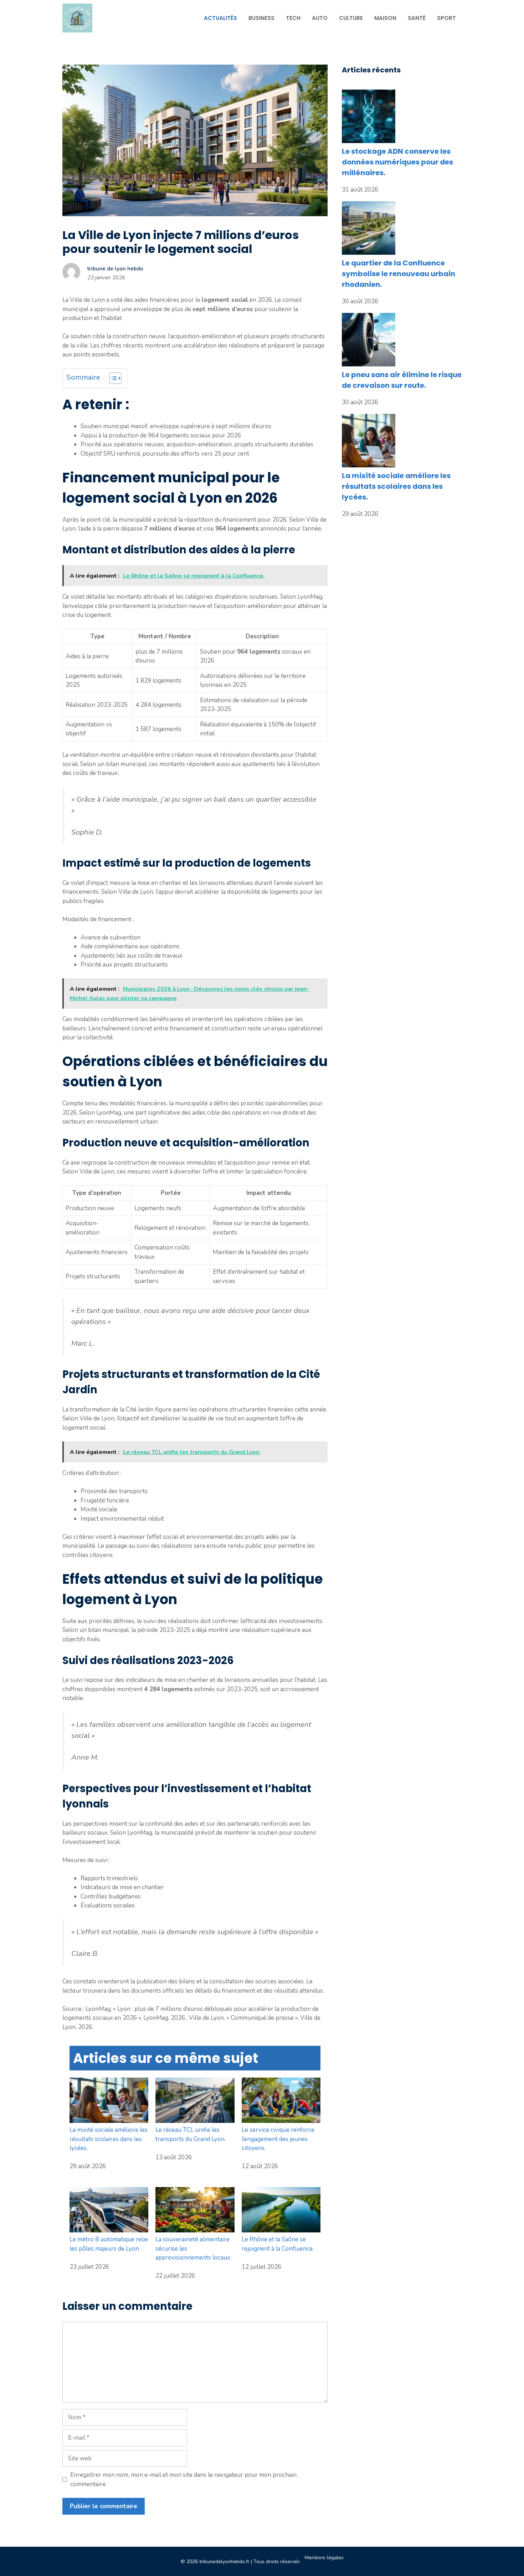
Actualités (220, 18)
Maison (385, 18)
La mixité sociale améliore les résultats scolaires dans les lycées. (109, 2139)
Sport (446, 18)
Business (261, 18)
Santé (417, 18)
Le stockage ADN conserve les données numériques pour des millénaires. (397, 162)
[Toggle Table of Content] (112, 378)
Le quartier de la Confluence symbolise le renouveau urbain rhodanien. (399, 274)
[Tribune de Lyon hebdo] (77, 18)
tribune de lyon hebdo (115, 269)
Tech (293, 18)
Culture (351, 18)
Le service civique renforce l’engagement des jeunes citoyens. (278, 2139)
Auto (320, 18)
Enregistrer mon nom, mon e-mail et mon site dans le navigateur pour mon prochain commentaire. (183, 2479)
